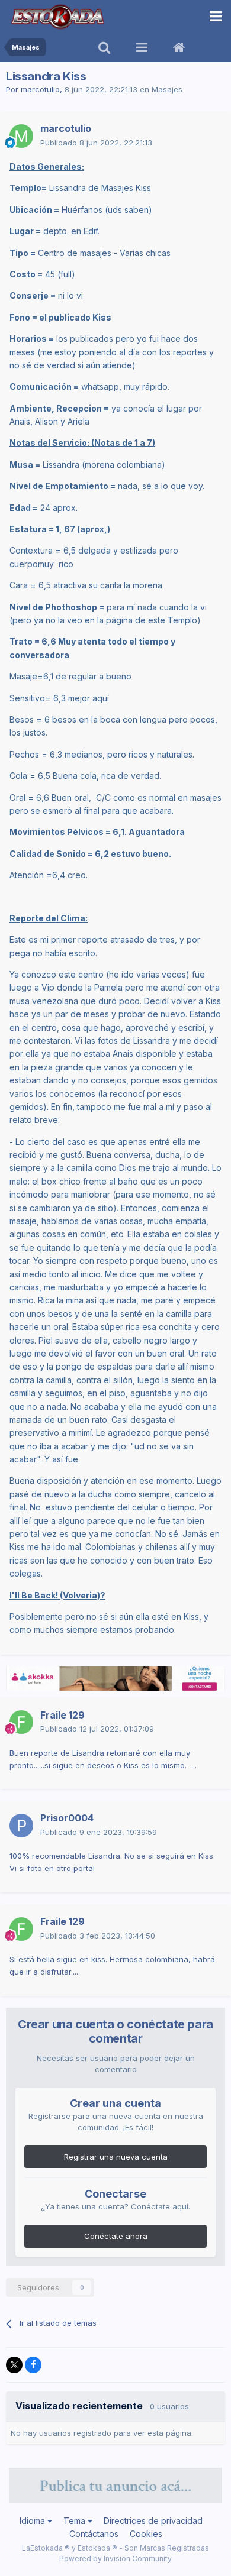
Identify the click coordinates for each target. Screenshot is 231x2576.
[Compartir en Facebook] (33, 2365)
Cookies (146, 2534)
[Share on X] (14, 2365)
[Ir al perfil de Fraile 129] (21, 1722)
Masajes (167, 89)
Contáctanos (94, 2534)
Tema (76, 2521)
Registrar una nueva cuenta (116, 2157)
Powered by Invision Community (115, 2559)
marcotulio (40, 89)
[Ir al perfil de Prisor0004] (21, 1826)
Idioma (33, 2521)
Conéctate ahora (116, 2236)
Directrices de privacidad (153, 2521)
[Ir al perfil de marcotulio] (21, 136)
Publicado (96, 143)
